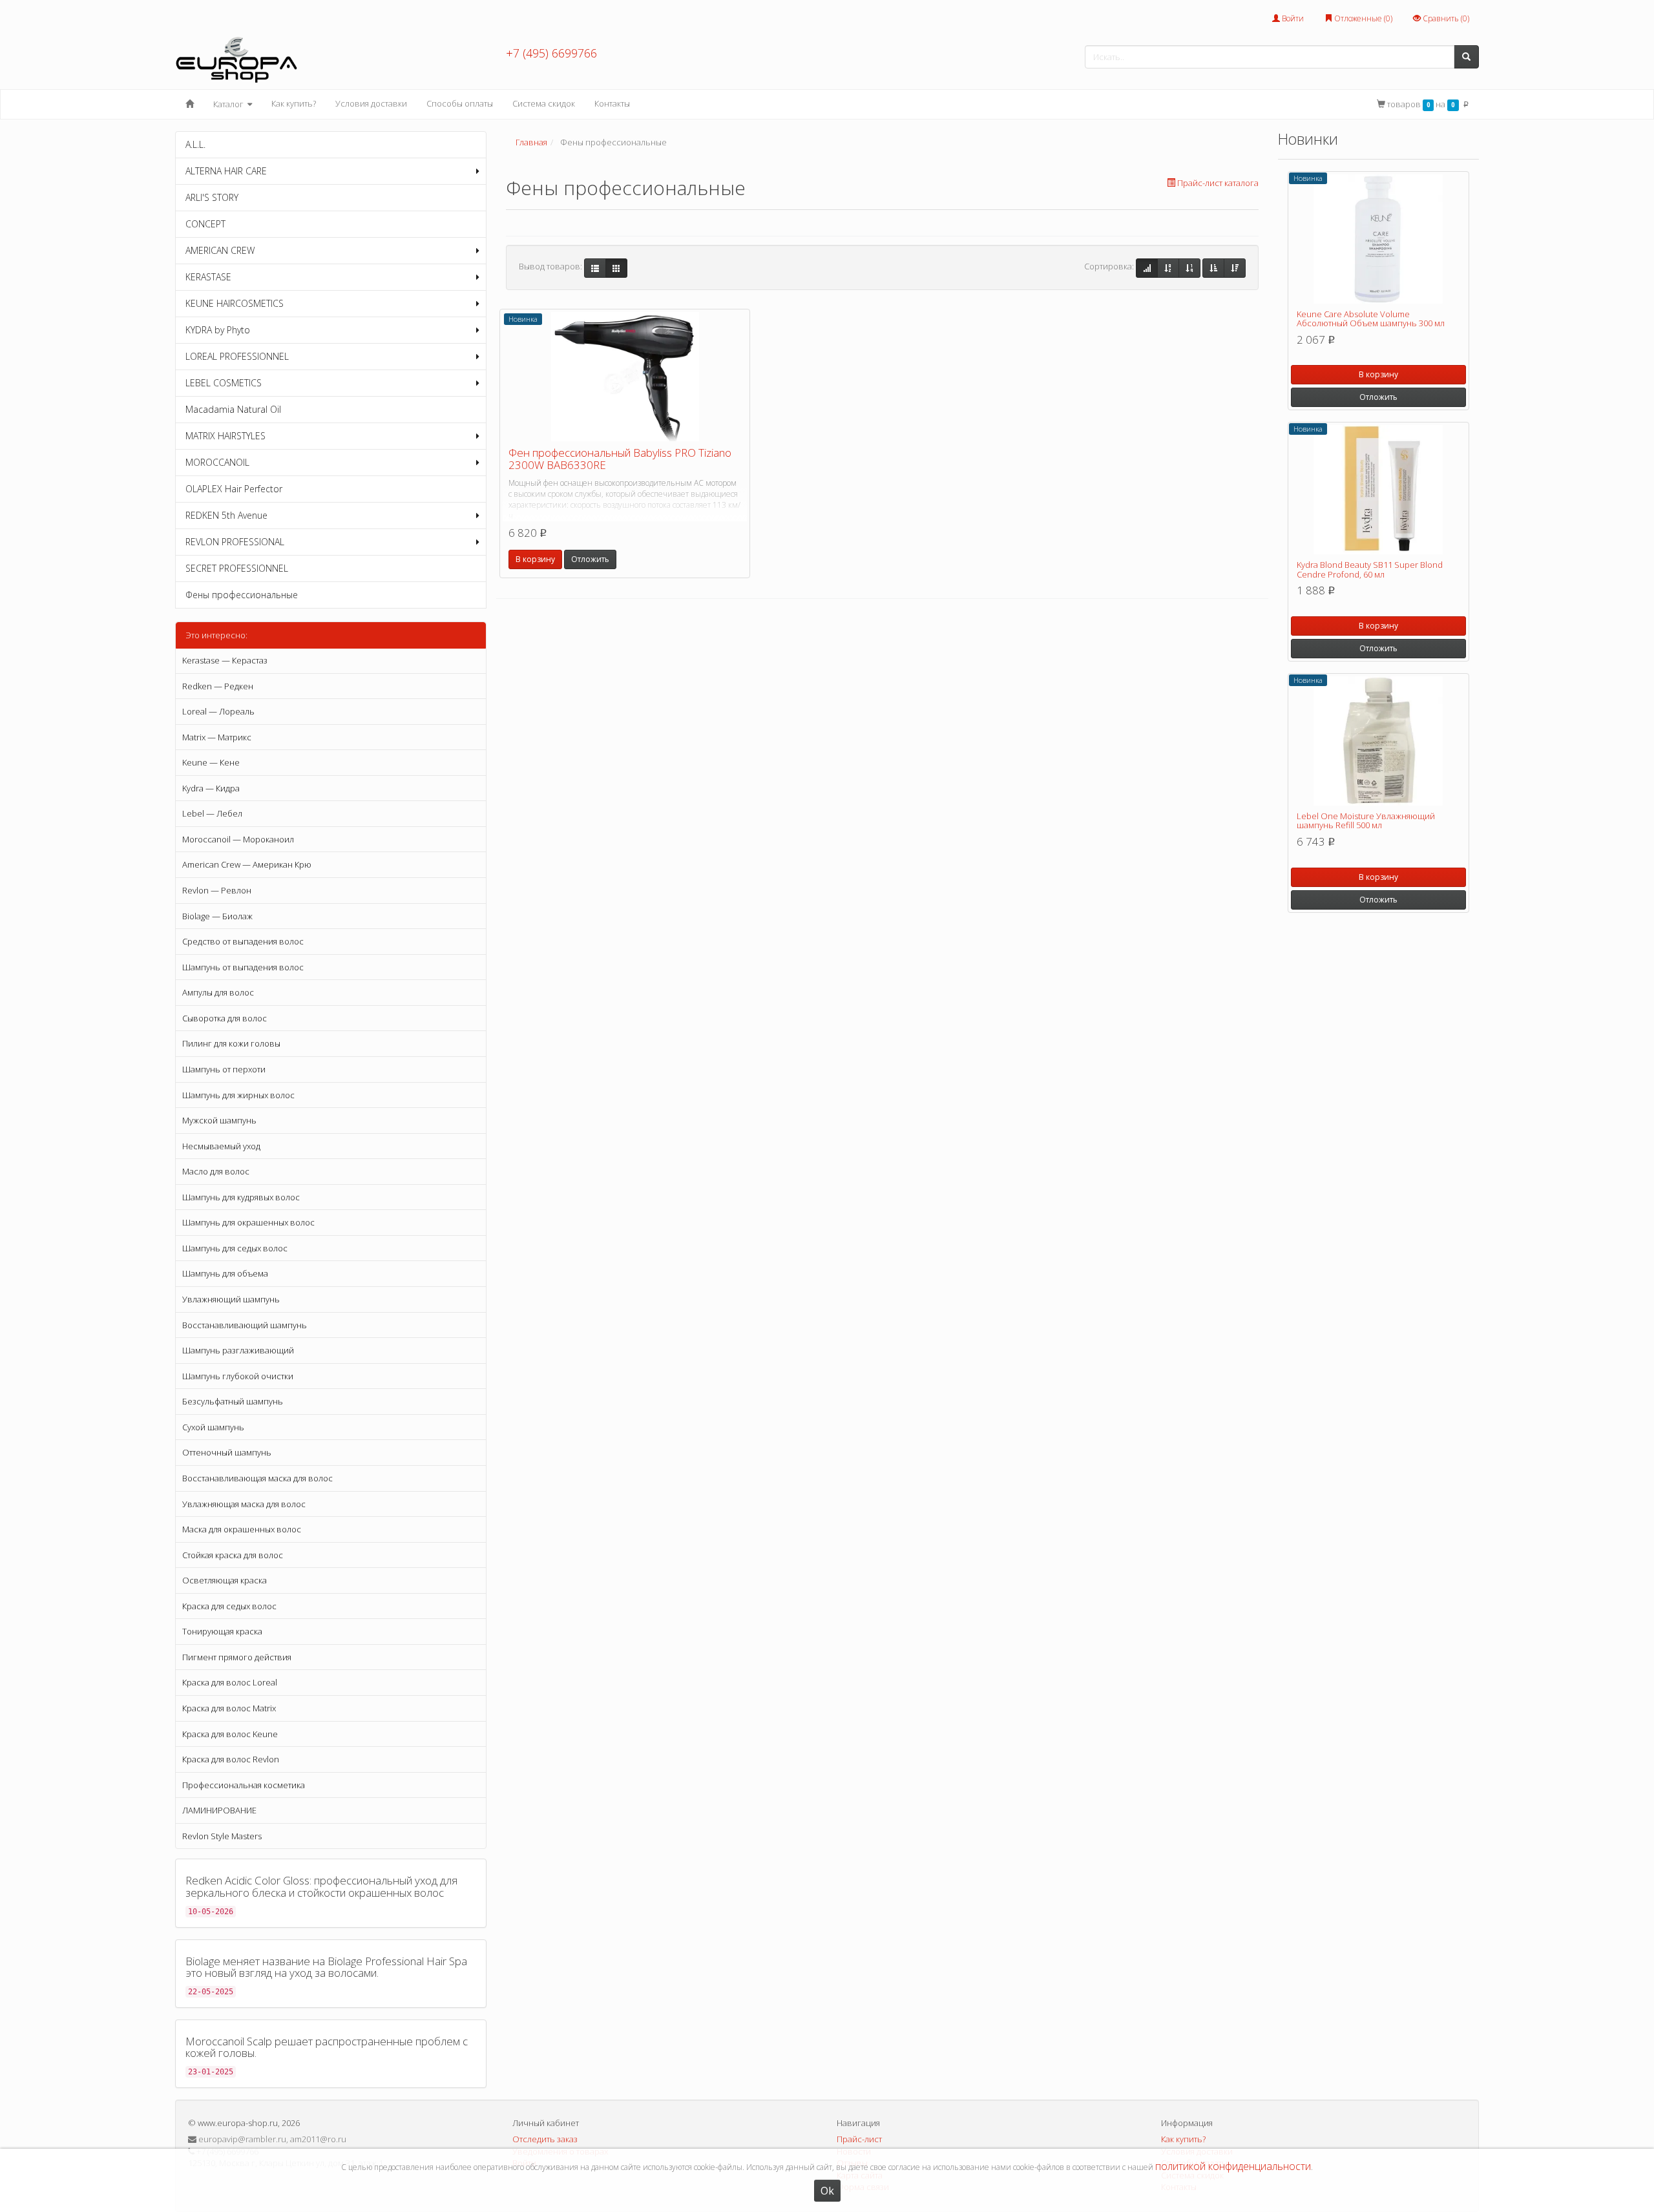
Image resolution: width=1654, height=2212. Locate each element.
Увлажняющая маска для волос (244, 1504)
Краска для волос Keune (230, 1734)
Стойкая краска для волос (233, 1555)
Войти (1292, 18)
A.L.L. (195, 144)
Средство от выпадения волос (243, 941)
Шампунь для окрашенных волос (248, 1222)
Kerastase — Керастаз (225, 660)
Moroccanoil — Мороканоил (238, 839)
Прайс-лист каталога (1218, 183)
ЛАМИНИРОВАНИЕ (219, 1810)
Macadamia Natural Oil (233, 409)
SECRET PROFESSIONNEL (237, 568)
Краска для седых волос (229, 1606)
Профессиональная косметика (244, 1785)
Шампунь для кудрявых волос (241, 1197)
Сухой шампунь (213, 1427)
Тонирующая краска (222, 1631)
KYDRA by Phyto (218, 330)
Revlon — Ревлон (217, 890)
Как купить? (294, 103)
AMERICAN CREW (220, 250)
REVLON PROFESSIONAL (235, 542)
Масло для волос (216, 1171)
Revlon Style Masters (222, 1836)
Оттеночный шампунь (227, 1452)
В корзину (535, 559)
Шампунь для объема (225, 1273)
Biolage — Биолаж (217, 916)
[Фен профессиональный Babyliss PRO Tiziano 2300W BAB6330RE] (625, 377)
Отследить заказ (545, 2139)
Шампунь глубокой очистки (238, 1376)
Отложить (590, 559)
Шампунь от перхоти (224, 1069)
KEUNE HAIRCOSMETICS (235, 303)
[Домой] (190, 104)
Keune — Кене (211, 762)
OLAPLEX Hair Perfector (234, 489)
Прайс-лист (859, 2139)
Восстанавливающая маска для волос (257, 1478)
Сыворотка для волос (225, 1018)
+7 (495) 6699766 (551, 53)
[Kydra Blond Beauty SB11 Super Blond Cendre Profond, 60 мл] (1378, 490)
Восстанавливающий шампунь (245, 1325)
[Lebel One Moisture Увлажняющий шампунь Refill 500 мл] (1378, 741)
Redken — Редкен (218, 686)
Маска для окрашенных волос (242, 1529)
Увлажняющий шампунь (231, 1299)
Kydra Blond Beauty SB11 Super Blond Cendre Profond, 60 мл (1370, 569)
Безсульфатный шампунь (233, 1401)
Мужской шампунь (219, 1120)
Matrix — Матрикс (217, 737)
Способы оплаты (460, 103)
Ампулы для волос (218, 992)
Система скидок (544, 103)
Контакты (612, 103)
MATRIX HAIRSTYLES (225, 436)
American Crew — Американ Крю (247, 864)
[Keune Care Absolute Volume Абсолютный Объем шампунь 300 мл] (1378, 239)
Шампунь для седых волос (235, 1248)
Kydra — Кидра (211, 788)
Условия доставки (371, 103)
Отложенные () (1362, 18)
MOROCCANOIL (217, 462)
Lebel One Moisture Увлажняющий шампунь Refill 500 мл (1366, 820)
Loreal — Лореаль (218, 711)
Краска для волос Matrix (229, 1708)
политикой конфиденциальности (1233, 2166)
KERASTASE (208, 277)
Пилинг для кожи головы (231, 1043)
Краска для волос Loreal (230, 1682)
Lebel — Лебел (212, 813)
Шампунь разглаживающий (238, 1350)
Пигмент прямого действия (237, 1657)
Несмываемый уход (221, 1146)
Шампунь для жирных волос (238, 1095)
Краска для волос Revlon (231, 1759)
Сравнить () (1445, 18)
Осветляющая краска (225, 1580)
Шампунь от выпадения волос (243, 967)
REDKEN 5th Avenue (226, 515)
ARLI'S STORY (212, 197)
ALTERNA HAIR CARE (226, 171)
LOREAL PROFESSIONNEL (237, 356)
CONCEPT (205, 224)
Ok (827, 2191)
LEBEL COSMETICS (224, 383)
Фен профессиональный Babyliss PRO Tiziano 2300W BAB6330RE (620, 459)
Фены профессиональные (242, 595)
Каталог (229, 104)
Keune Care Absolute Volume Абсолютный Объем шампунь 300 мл (1371, 318)
